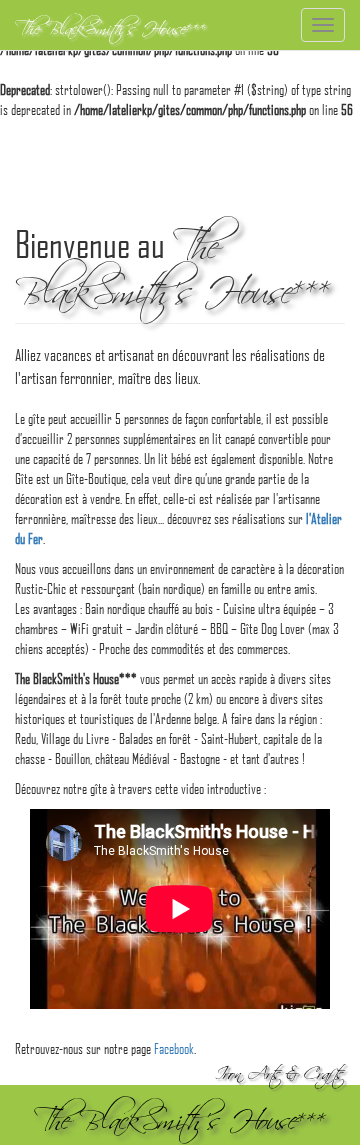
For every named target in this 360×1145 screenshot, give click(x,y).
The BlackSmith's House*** (111, 25)
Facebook (174, 1048)
